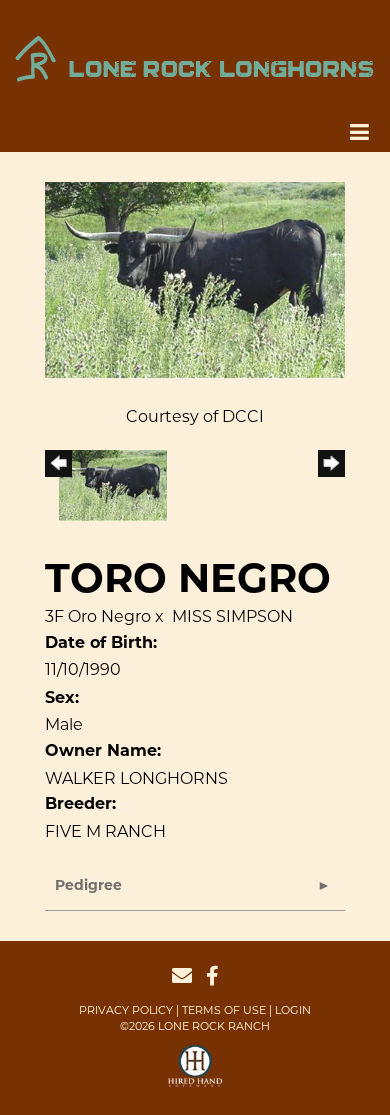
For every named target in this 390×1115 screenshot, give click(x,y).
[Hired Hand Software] (195, 1075)
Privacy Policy (126, 1010)
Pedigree (88, 886)
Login (293, 1010)
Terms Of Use (224, 1010)
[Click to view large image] (195, 278)
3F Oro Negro (98, 616)
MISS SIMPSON (232, 616)
